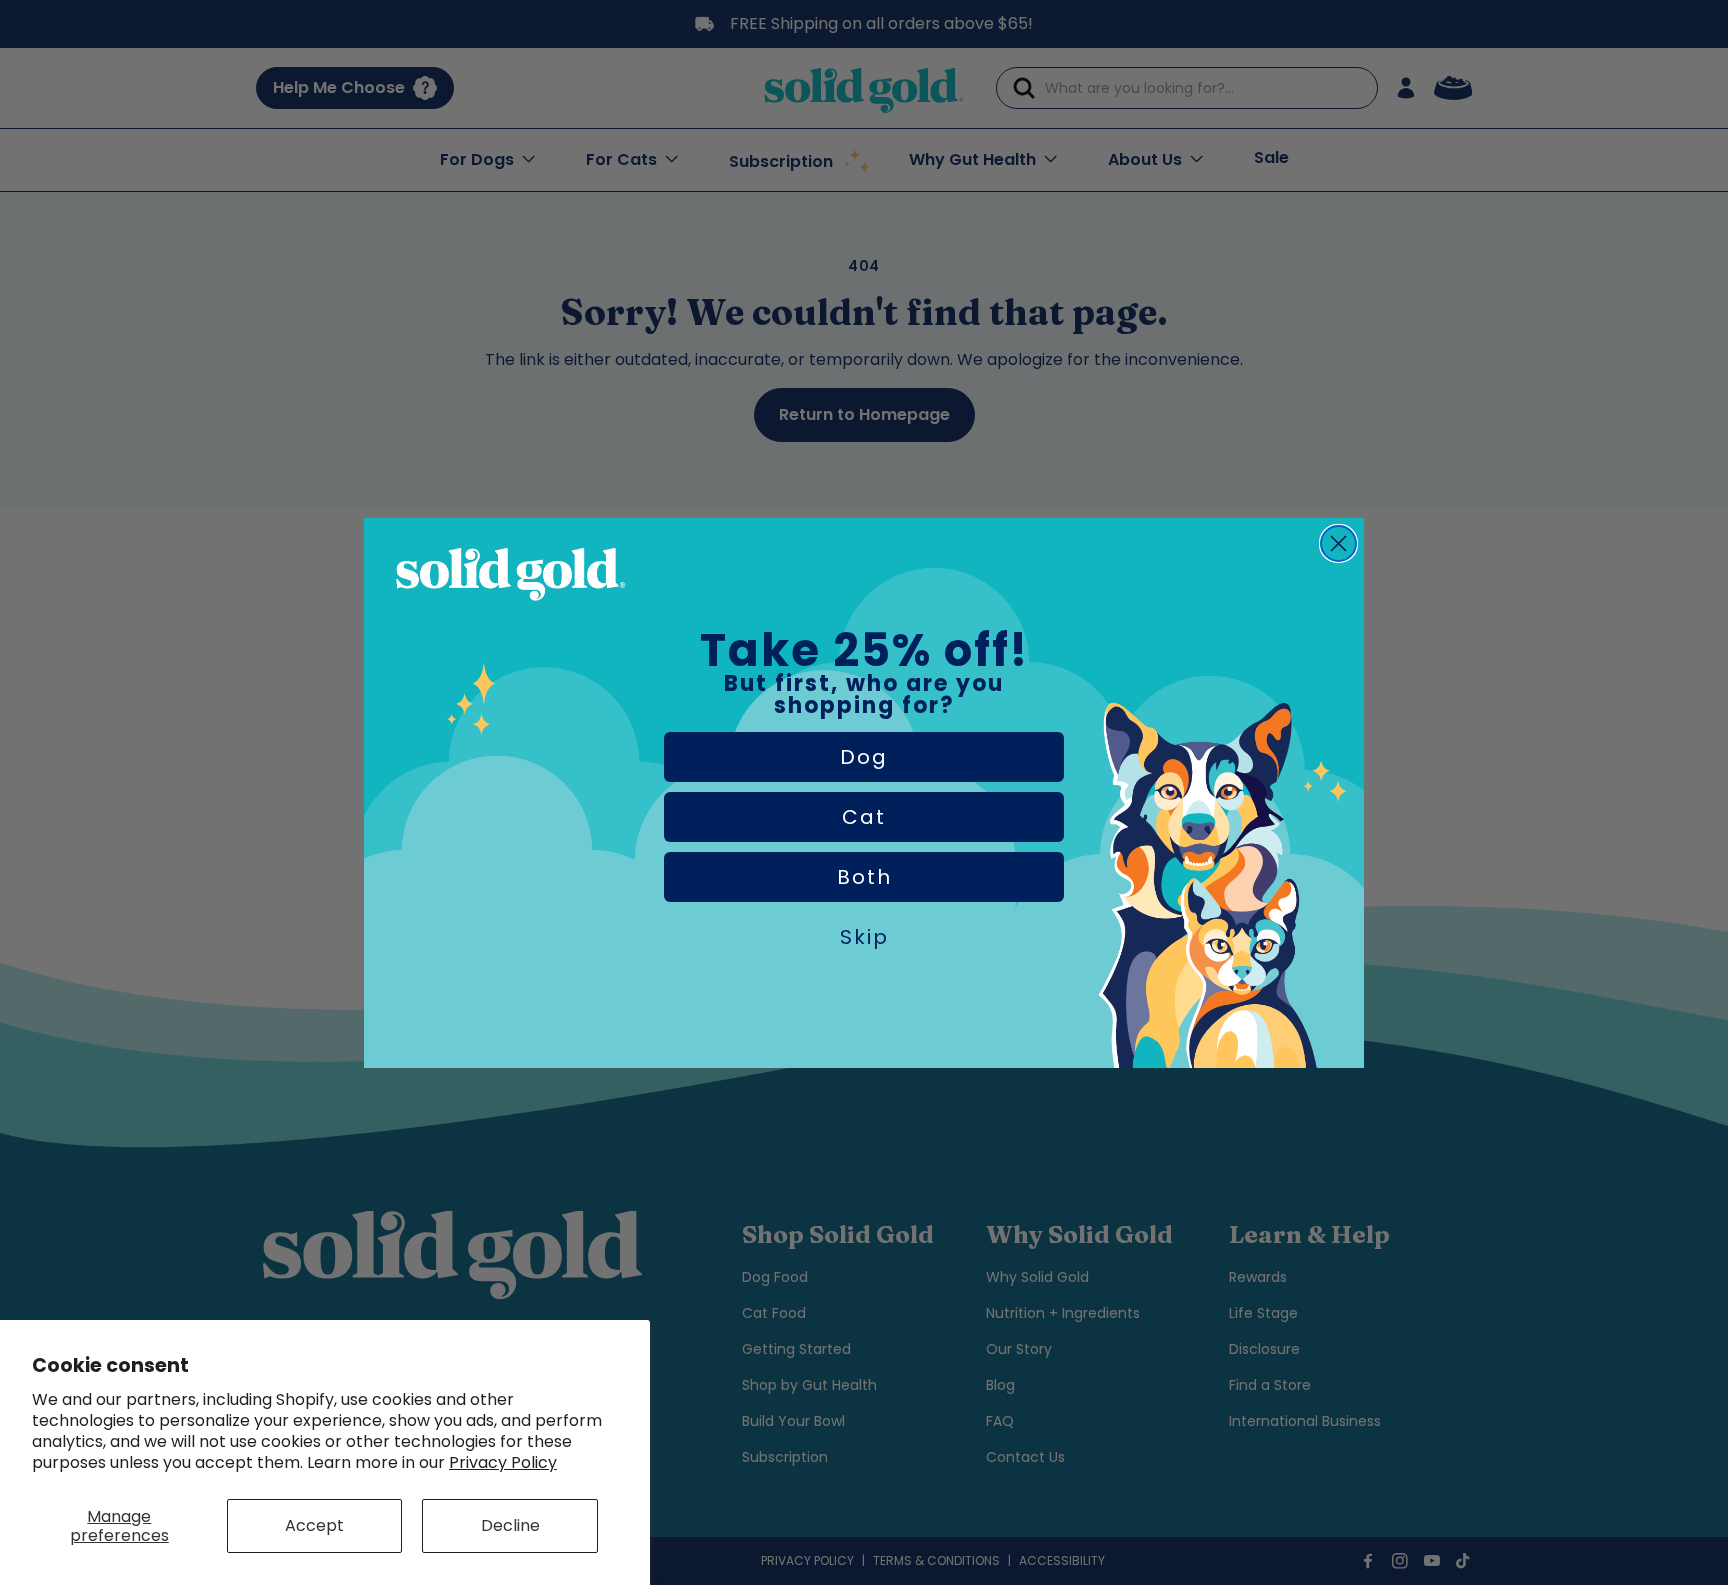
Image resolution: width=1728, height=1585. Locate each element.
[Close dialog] (1338, 543)
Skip (864, 937)
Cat (864, 817)
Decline (510, 1525)
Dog (864, 757)
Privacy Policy (503, 1462)
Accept (314, 1525)
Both (864, 877)
